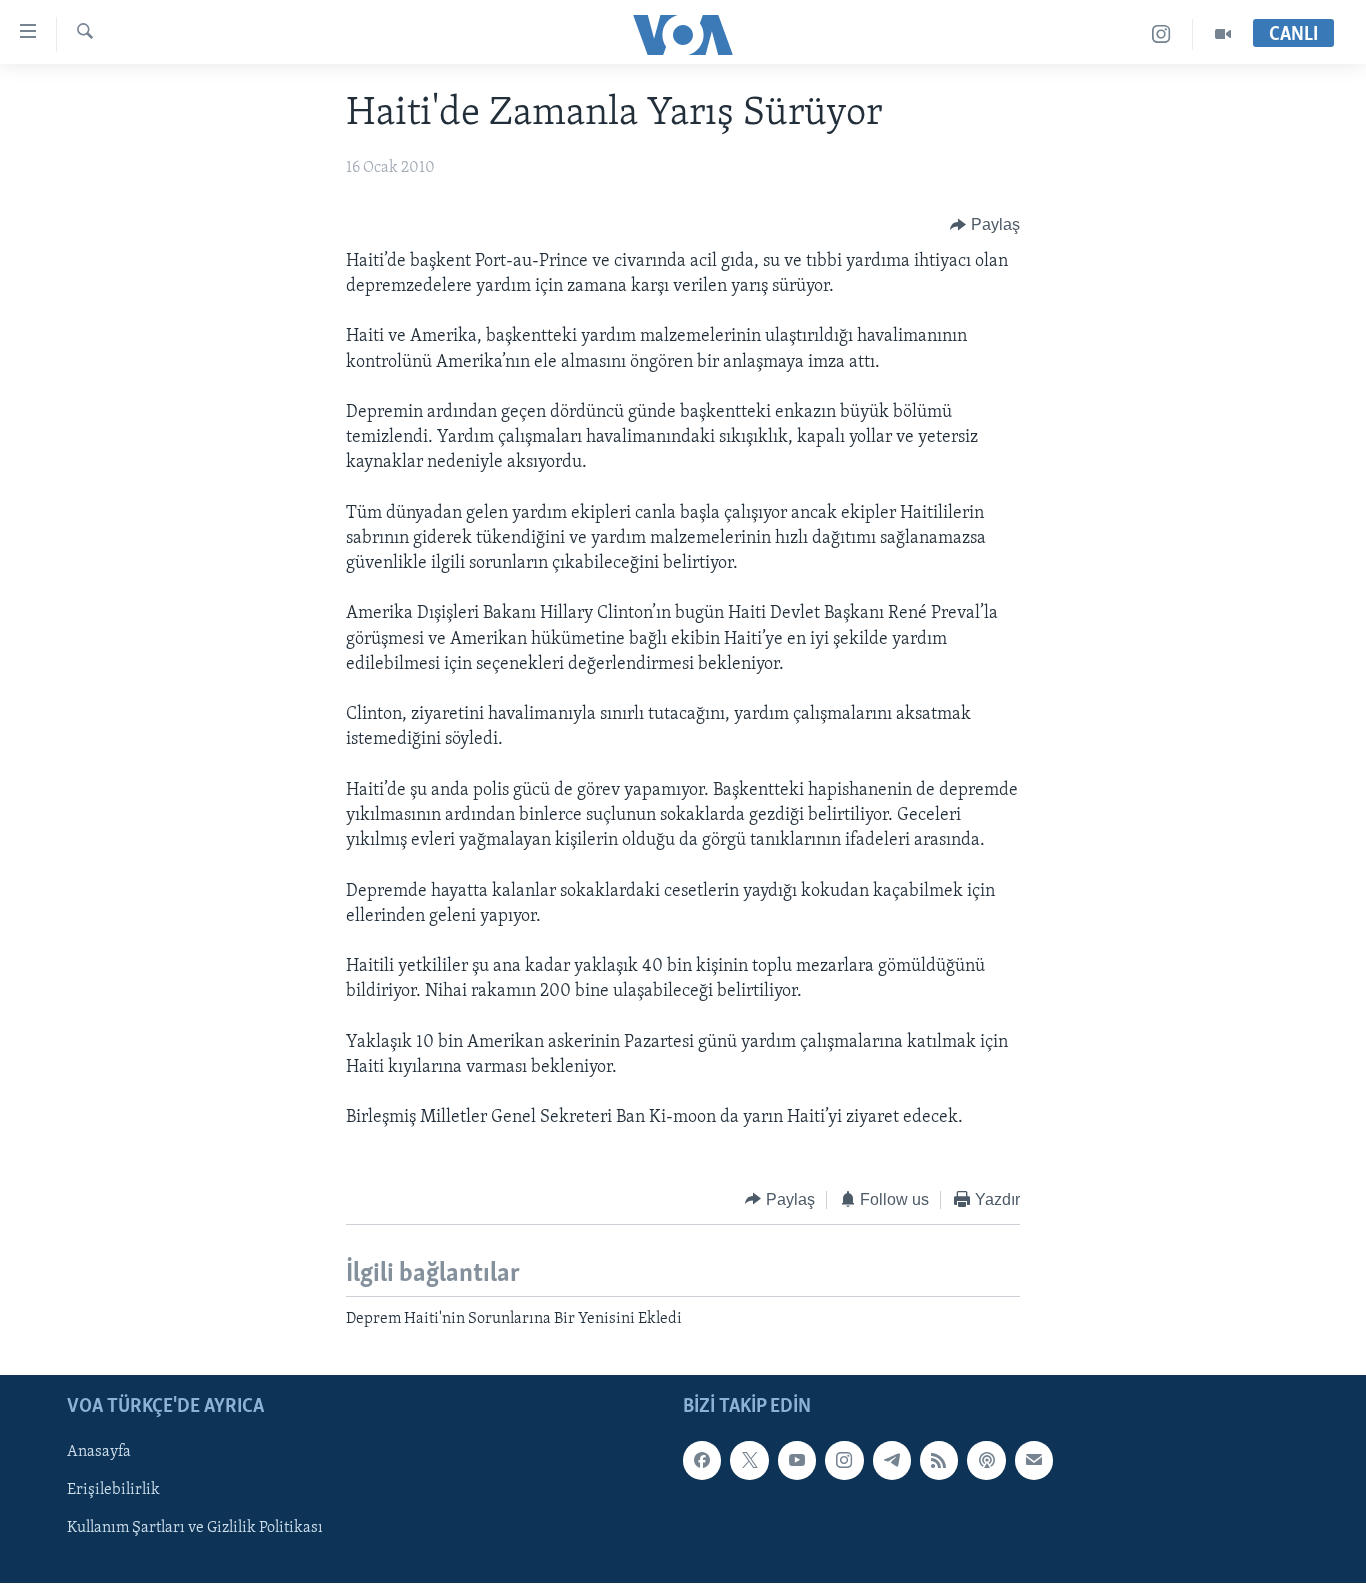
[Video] (1223, 34)
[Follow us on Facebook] (702, 1461)
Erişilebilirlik (113, 1491)
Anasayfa (99, 1453)
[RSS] (939, 1461)
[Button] (985, 225)
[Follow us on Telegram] (892, 1461)
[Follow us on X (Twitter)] (749, 1461)
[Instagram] (1161, 34)
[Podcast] (986, 1461)
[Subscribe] (1034, 1461)
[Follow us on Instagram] (844, 1461)
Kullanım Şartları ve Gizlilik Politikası (195, 1529)
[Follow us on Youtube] (797, 1461)
